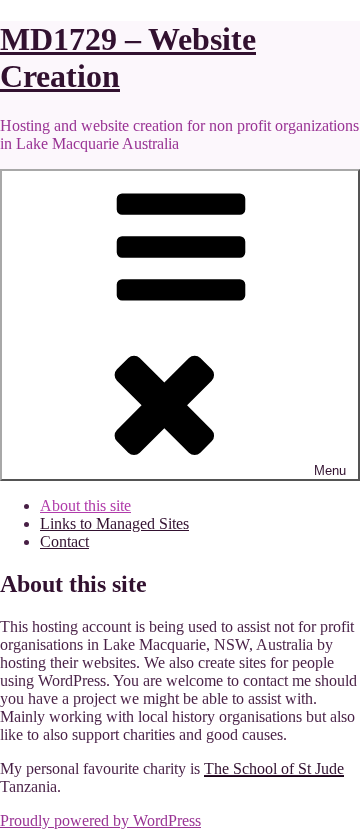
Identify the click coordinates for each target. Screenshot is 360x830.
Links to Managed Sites (114, 523)
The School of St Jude (274, 768)
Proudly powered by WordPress (100, 820)
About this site (85, 505)
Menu (330, 470)
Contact (64, 541)
